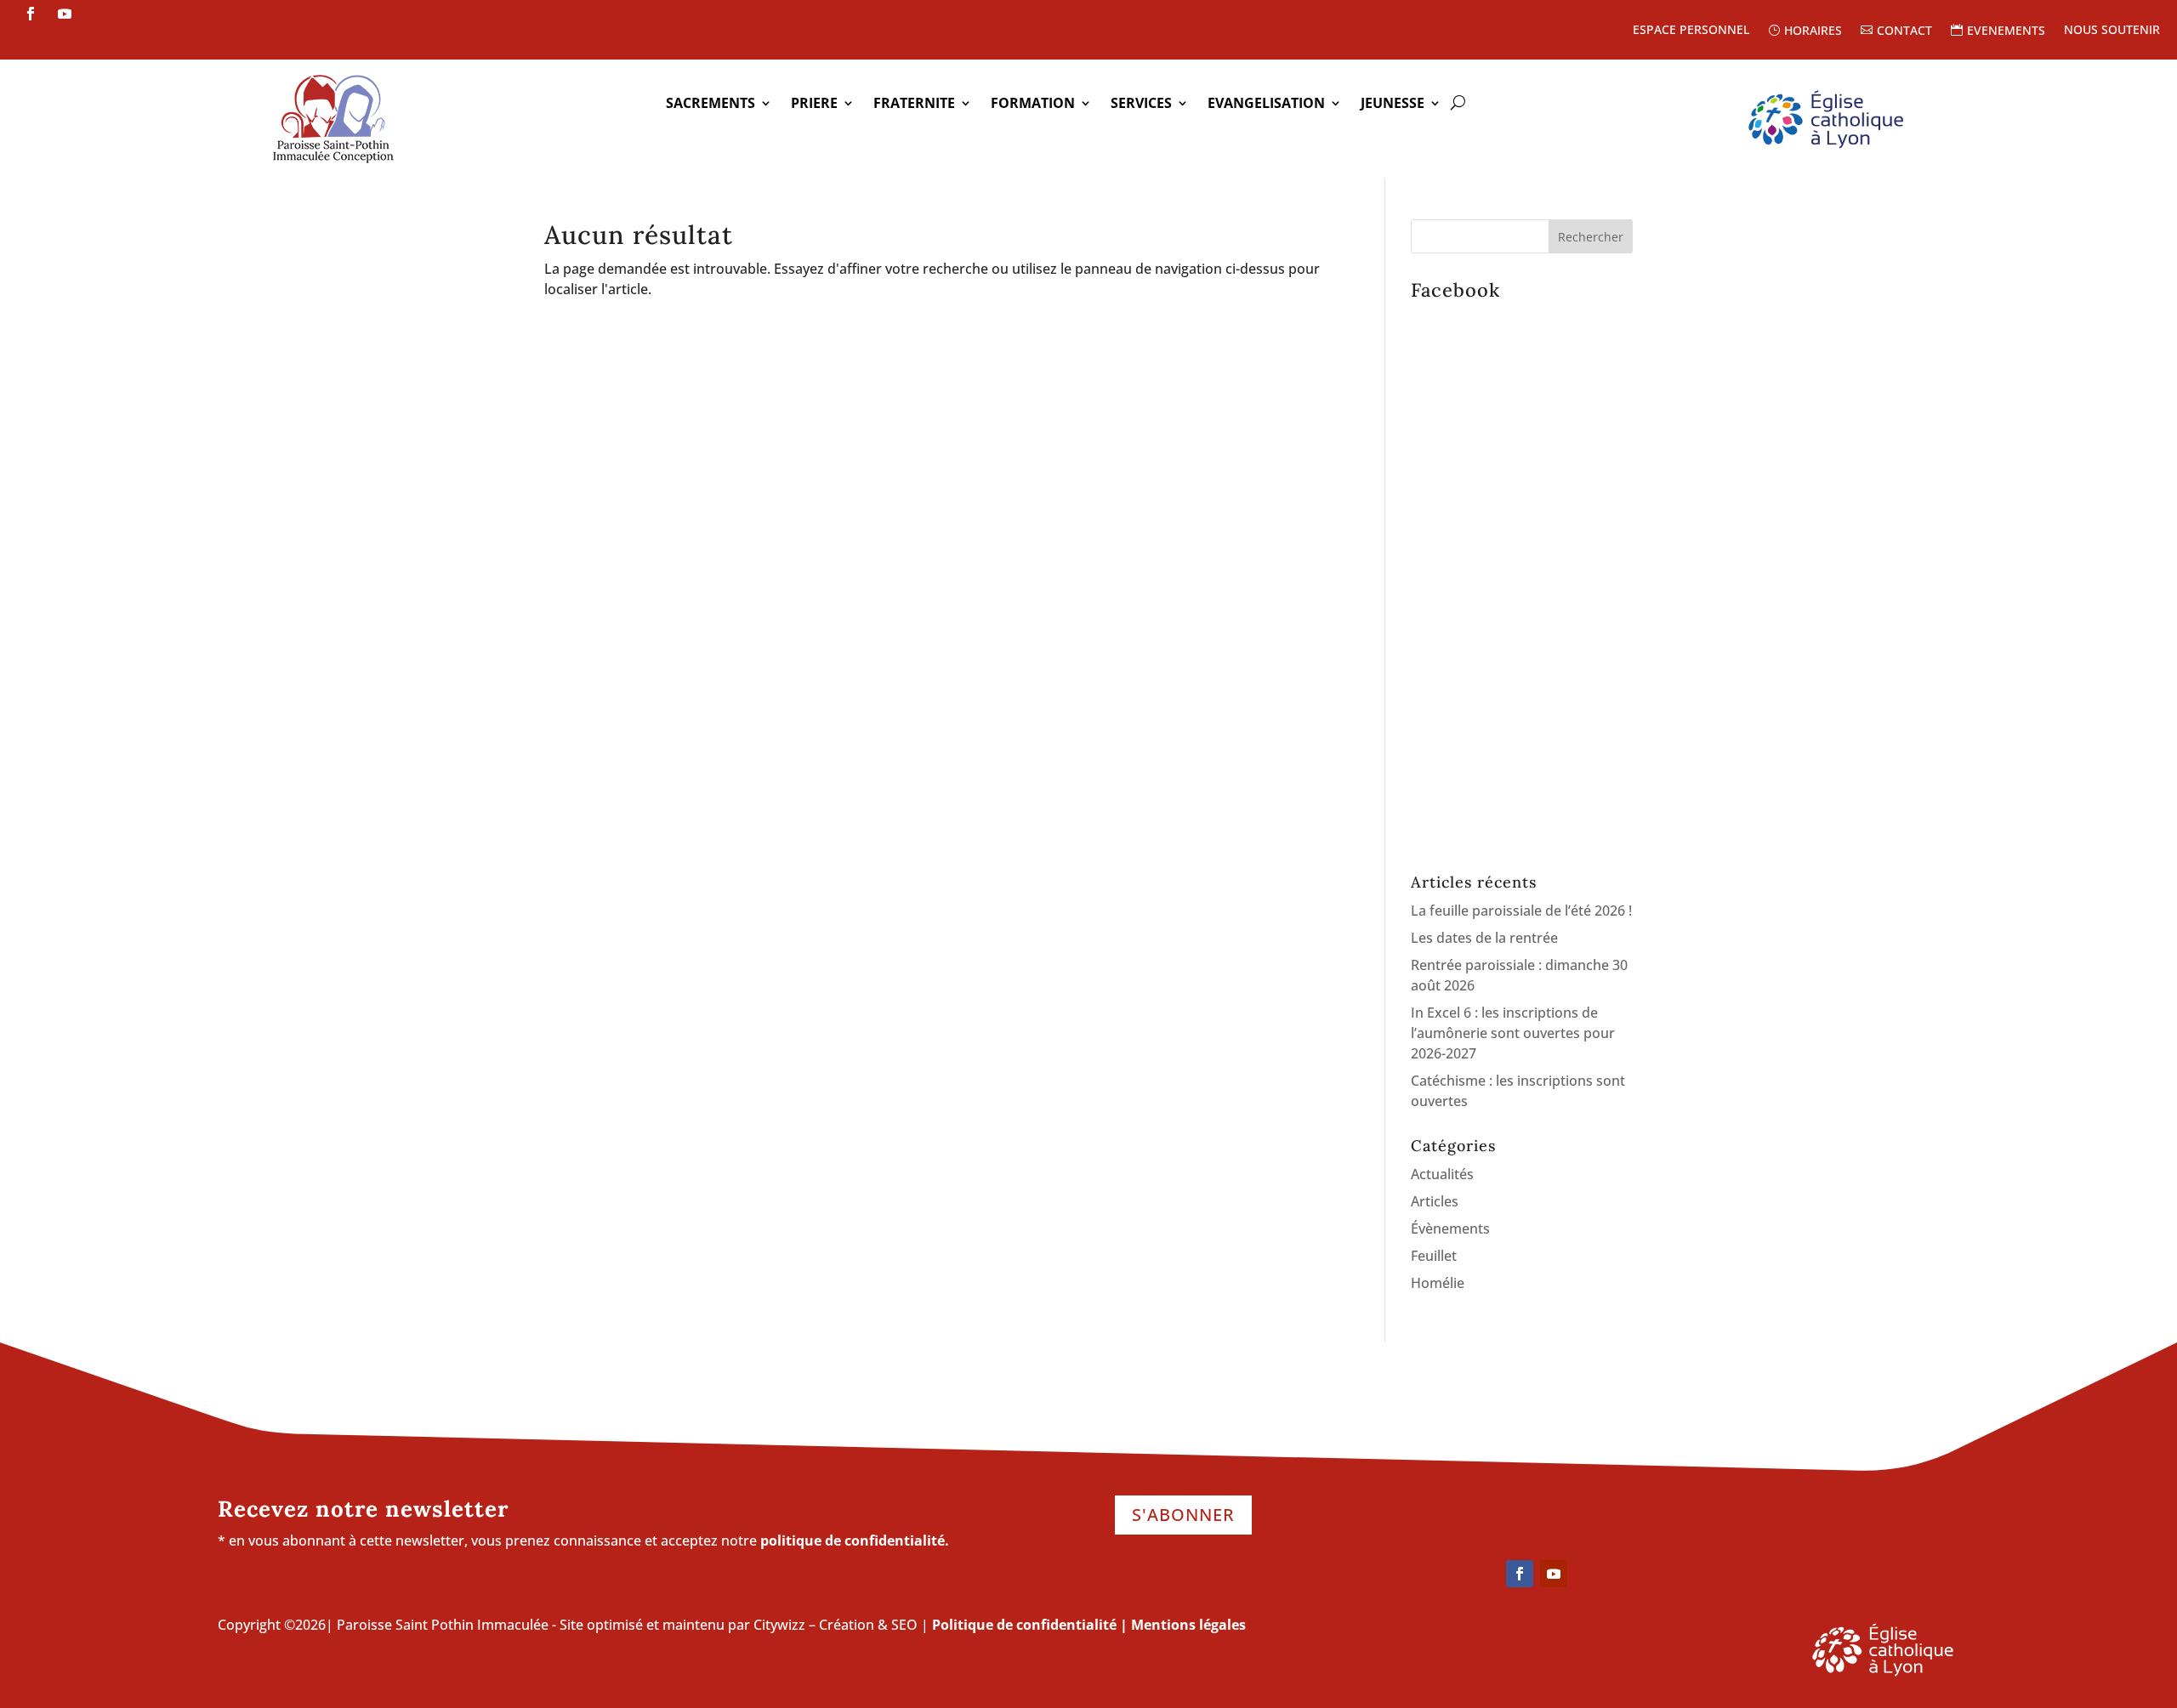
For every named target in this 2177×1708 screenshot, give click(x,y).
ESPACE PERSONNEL (1691, 31)
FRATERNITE (914, 105)
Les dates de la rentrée (1484, 938)
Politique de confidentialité (1024, 1625)
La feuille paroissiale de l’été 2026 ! (1521, 911)
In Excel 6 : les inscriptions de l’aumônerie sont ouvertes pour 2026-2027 (1513, 1033)
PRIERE (814, 105)
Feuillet (1434, 1256)
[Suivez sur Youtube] (65, 14)
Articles (1435, 1201)
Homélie (1438, 1283)
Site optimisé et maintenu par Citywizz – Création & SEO (739, 1625)
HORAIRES (1813, 31)
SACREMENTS (711, 105)
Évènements (1450, 1229)
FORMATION (1033, 105)
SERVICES (1141, 105)
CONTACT (1904, 31)
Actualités (1442, 1174)
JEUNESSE (1393, 105)
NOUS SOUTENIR (2112, 31)
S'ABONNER (1183, 1515)
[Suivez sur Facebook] (31, 14)
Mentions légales (1188, 1625)
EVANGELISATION (1266, 105)
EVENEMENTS (2006, 31)
